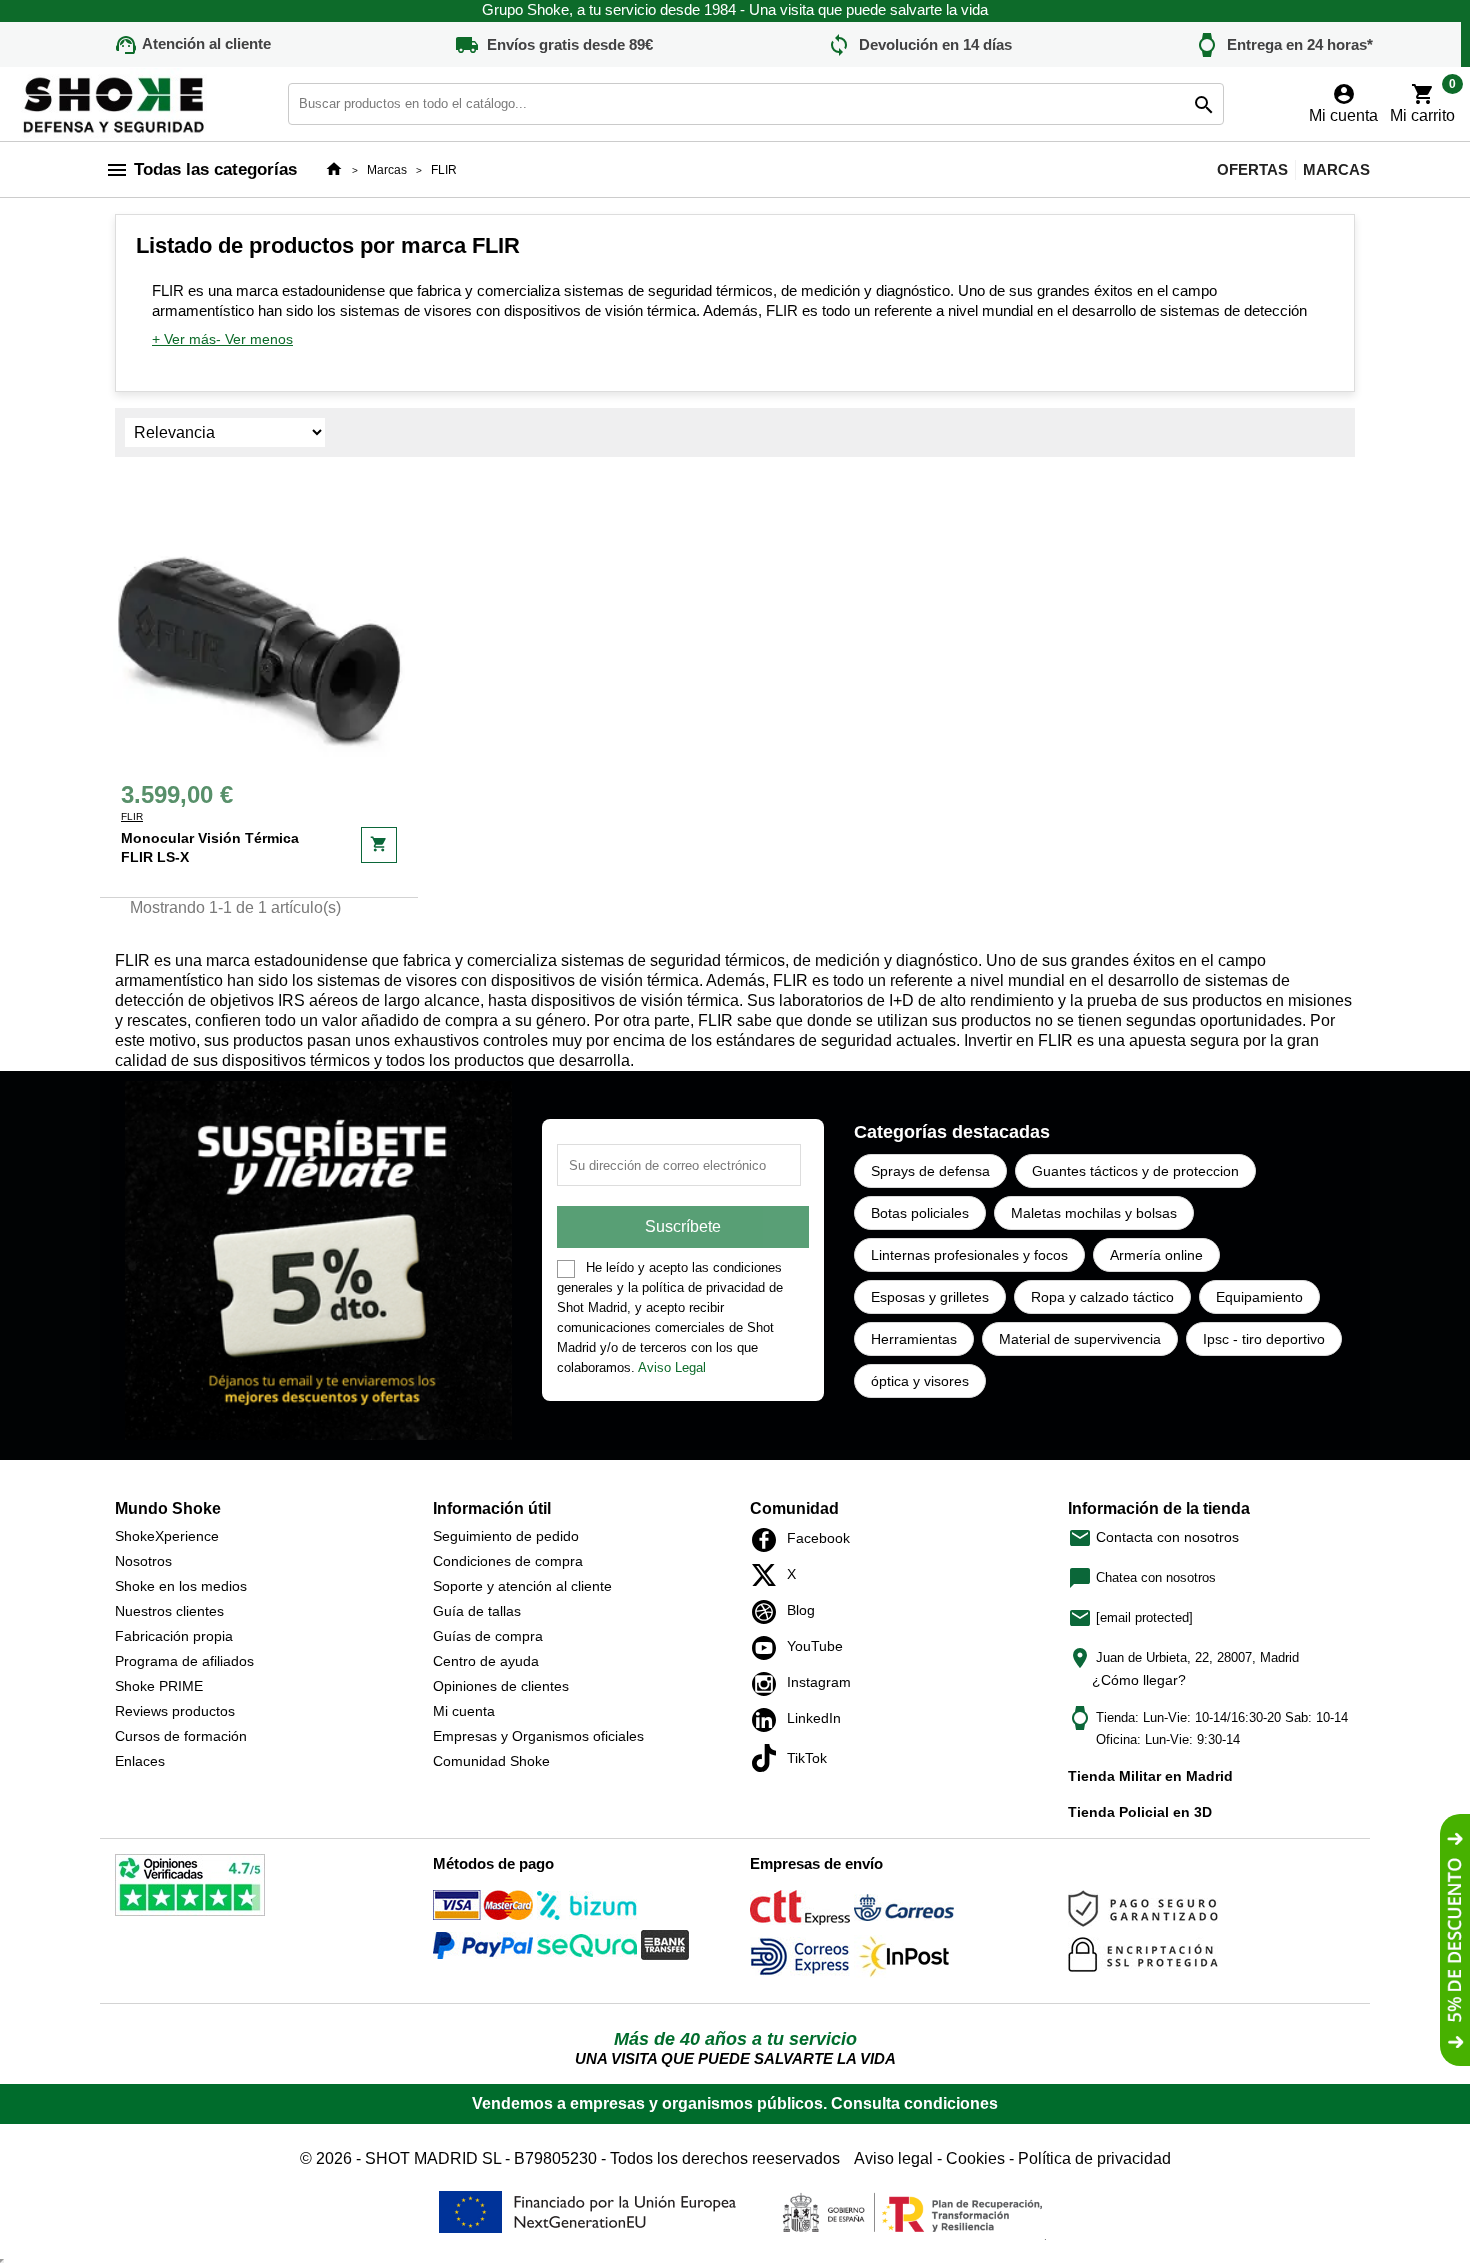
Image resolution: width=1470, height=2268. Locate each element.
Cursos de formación (181, 1736)
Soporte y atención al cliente (522, 1586)
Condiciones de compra (508, 1561)
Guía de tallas (477, 1611)
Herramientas (914, 1339)
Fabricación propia (174, 1636)
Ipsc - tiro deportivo (1264, 1339)
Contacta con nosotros (1153, 1537)
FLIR (132, 816)
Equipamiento (1259, 1297)
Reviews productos (175, 1711)
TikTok (769, 1758)
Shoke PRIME (159, 1686)
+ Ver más (184, 339)
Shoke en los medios (181, 1586)
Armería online (1156, 1255)
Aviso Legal (672, 1367)
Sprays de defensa (930, 1171)
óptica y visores (920, 1381)
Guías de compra (488, 1636)
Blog (769, 1612)
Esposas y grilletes (930, 1297)
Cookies (975, 2158)
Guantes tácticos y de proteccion (1135, 1171)
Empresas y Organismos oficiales (538, 1736)
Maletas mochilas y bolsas (1094, 1213)
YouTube (769, 1648)
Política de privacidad (1094, 2158)
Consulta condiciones (914, 2103)
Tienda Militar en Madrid (1150, 1776)
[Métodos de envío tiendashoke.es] (800, 1911)
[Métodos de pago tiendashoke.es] (483, 1908)
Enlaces (140, 1761)
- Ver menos (254, 339)
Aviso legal (893, 2158)
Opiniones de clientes (501, 1686)
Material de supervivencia (1080, 1339)
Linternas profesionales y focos (969, 1255)
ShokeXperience (167, 1536)
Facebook (769, 1540)
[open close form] (1455, 1940)
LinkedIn (769, 1720)
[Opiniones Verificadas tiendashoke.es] (190, 1888)
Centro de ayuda (486, 1661)
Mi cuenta (464, 1711)
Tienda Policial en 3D (1140, 1812)
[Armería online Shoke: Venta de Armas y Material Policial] (115, 102)
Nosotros (143, 1561)
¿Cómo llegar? (1139, 1680)
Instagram (769, 1684)
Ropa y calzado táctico (1102, 1297)
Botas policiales (920, 1213)
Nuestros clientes (169, 1611)
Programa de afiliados (184, 1661)
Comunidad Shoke (491, 1761)
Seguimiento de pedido (506, 1536)
